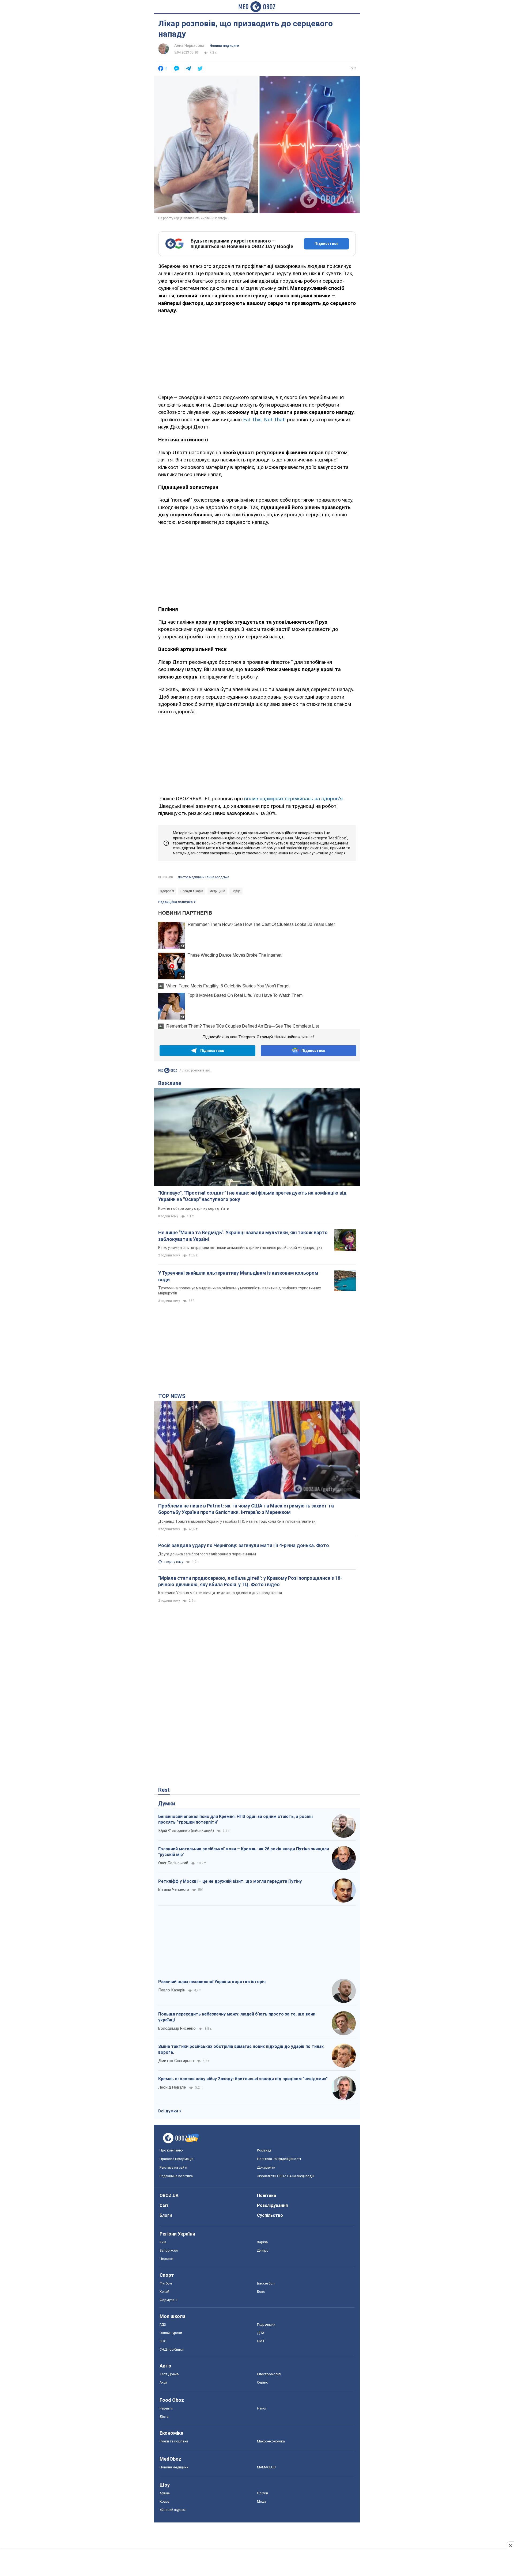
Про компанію (171, 2150)
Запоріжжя (169, 2250)
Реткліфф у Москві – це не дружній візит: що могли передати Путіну (230, 1881)
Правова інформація (176, 2159)
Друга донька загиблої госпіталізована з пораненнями (207, 1554)
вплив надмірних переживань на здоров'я (293, 799)
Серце (236, 891)
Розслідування (272, 2205)
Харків (262, 2242)
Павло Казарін (172, 1990)
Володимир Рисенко (177, 2028)
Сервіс (262, 2382)
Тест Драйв (169, 2374)
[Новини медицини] (168, 1071)
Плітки (262, 2493)
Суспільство (270, 2215)
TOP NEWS (172, 1396)
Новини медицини (224, 46)
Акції (163, 2382)
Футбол (166, 2283)
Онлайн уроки (171, 2333)
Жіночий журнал (173, 2510)
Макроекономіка (271, 2441)
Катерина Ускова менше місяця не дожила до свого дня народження (220, 1593)
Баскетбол (266, 2283)
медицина (217, 891)
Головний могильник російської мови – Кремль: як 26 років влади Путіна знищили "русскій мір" (244, 1852)
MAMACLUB (266, 2467)
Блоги (166, 2215)
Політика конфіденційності (279, 2159)
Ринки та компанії (174, 2441)
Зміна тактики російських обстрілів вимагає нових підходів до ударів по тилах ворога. (241, 2049)
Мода (262, 2501)
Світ (164, 2205)
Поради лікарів (192, 891)
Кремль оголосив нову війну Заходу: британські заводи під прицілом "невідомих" (243, 2079)
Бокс (261, 2292)
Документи (266, 2167)
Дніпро (263, 2250)
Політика (267, 2196)
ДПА (261, 2333)
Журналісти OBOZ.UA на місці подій (286, 2176)
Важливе (170, 1083)
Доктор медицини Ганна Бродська (203, 877)
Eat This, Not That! (264, 420)
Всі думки (168, 2111)
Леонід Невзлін (172, 2087)
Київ (163, 2242)
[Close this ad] (510, 2545)
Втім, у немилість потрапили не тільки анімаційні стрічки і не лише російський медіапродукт (240, 1248)
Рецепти (166, 2408)
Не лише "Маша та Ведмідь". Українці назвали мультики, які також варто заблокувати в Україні (243, 1236)
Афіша (165, 2493)
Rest (164, 1790)
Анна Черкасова (189, 46)
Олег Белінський (173, 1863)
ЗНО (163, 2341)
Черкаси (167, 2259)
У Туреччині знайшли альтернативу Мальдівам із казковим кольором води (238, 1276)
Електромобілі (269, 2374)
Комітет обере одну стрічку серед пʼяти (194, 1209)
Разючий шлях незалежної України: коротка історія (212, 1982)
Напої (262, 2408)
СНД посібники (172, 2349)
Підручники (266, 2325)
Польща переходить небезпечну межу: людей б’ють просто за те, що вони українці (237, 2017)
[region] (257, 353)
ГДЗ (163, 2325)
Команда (264, 2150)
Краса (165, 2501)
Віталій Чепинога (174, 1889)
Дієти (164, 2417)
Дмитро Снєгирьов (176, 2061)
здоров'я (167, 891)
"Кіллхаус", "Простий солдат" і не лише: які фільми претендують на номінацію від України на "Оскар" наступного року (252, 1196)
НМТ (261, 2341)
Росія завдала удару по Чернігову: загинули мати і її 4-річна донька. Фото (244, 1545)
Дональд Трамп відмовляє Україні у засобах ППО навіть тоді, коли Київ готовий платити (237, 1521)
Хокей (165, 2292)
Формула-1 (169, 2300)
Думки (167, 1804)
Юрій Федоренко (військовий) (186, 1831)
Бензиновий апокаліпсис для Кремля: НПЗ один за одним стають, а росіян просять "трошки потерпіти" (235, 1819)
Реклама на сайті (173, 2167)
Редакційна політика (175, 902)
